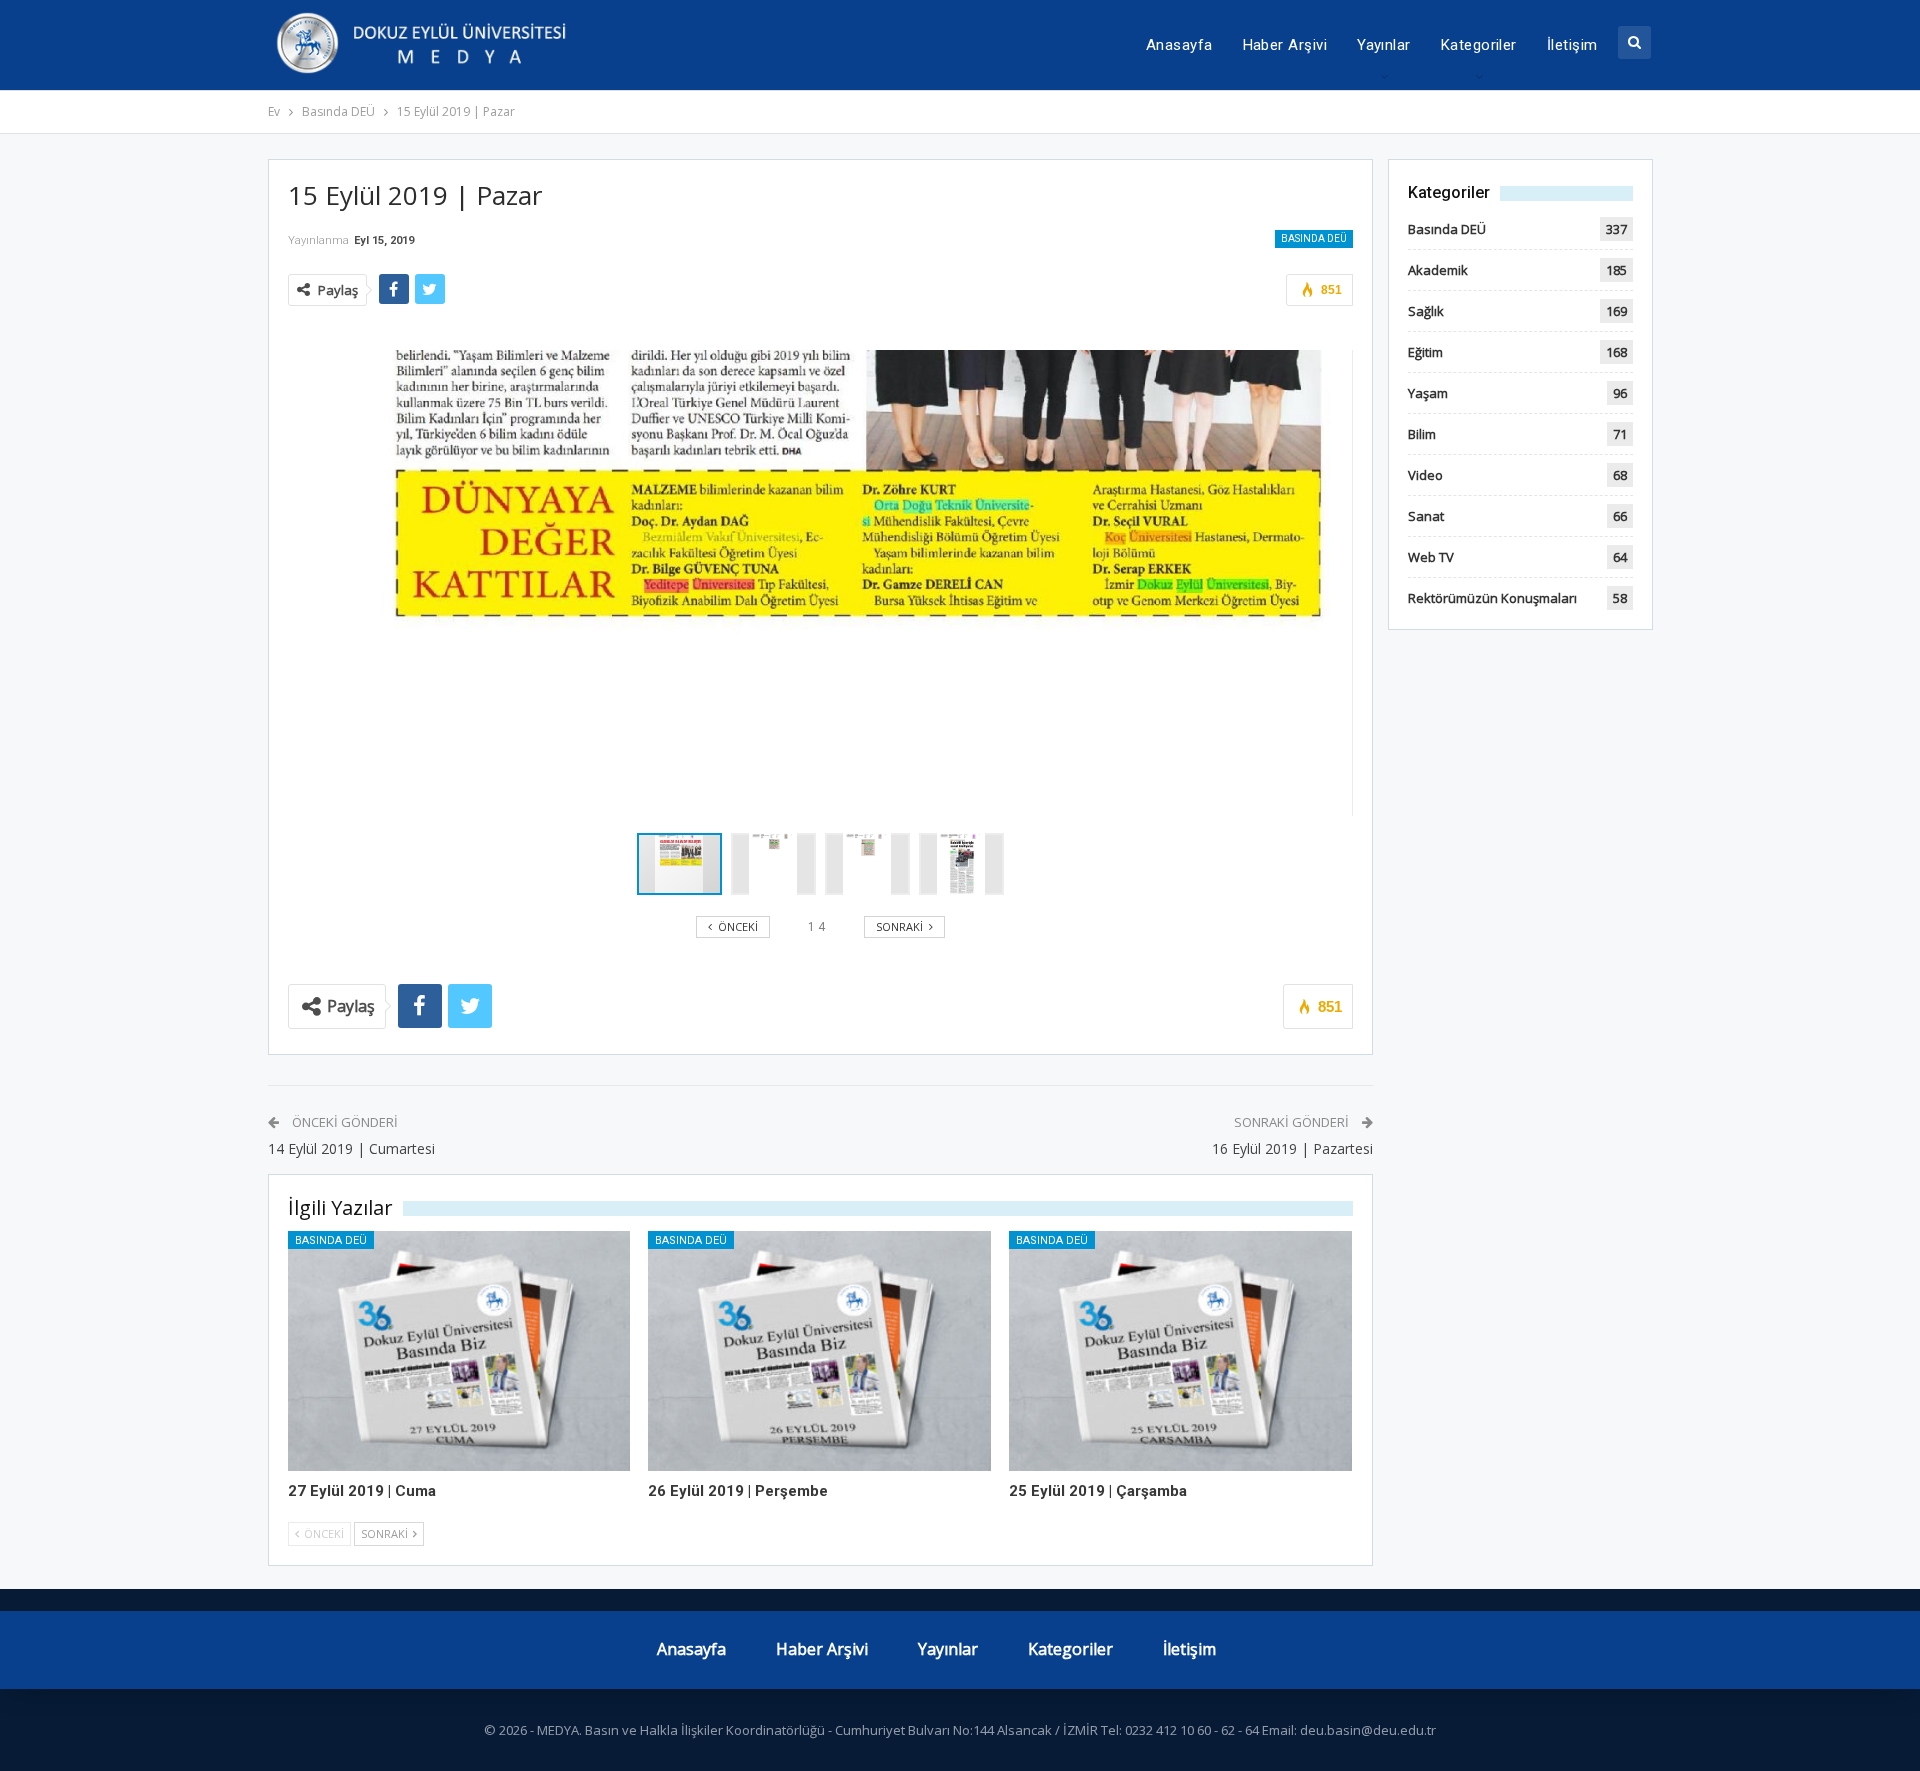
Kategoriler (1479, 45)
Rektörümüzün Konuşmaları (1492, 598)
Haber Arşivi (1285, 45)
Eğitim (1425, 352)
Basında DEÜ (1314, 238)
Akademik (1438, 270)
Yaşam (1428, 393)
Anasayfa (1179, 45)
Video (1425, 475)
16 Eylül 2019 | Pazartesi (1292, 1148)
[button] (778, 864)
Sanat (1426, 516)
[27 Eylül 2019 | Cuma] (459, 1351)
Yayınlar (1384, 45)
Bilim (1422, 434)
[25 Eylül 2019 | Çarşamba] (1180, 1351)
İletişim (1572, 45)
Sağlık (1426, 311)
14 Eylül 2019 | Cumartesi (351, 1148)
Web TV (1431, 557)
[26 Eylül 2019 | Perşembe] (819, 1351)
